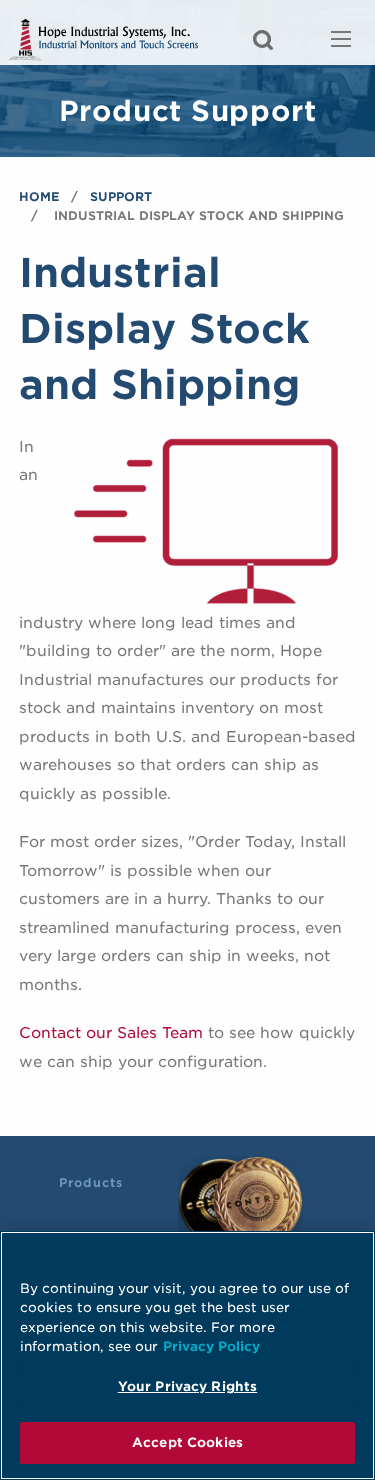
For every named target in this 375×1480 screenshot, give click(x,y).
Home (39, 196)
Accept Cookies (187, 1442)
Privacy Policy (211, 1346)
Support (121, 196)
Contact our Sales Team (111, 1033)
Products (91, 1182)
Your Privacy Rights (187, 1386)
